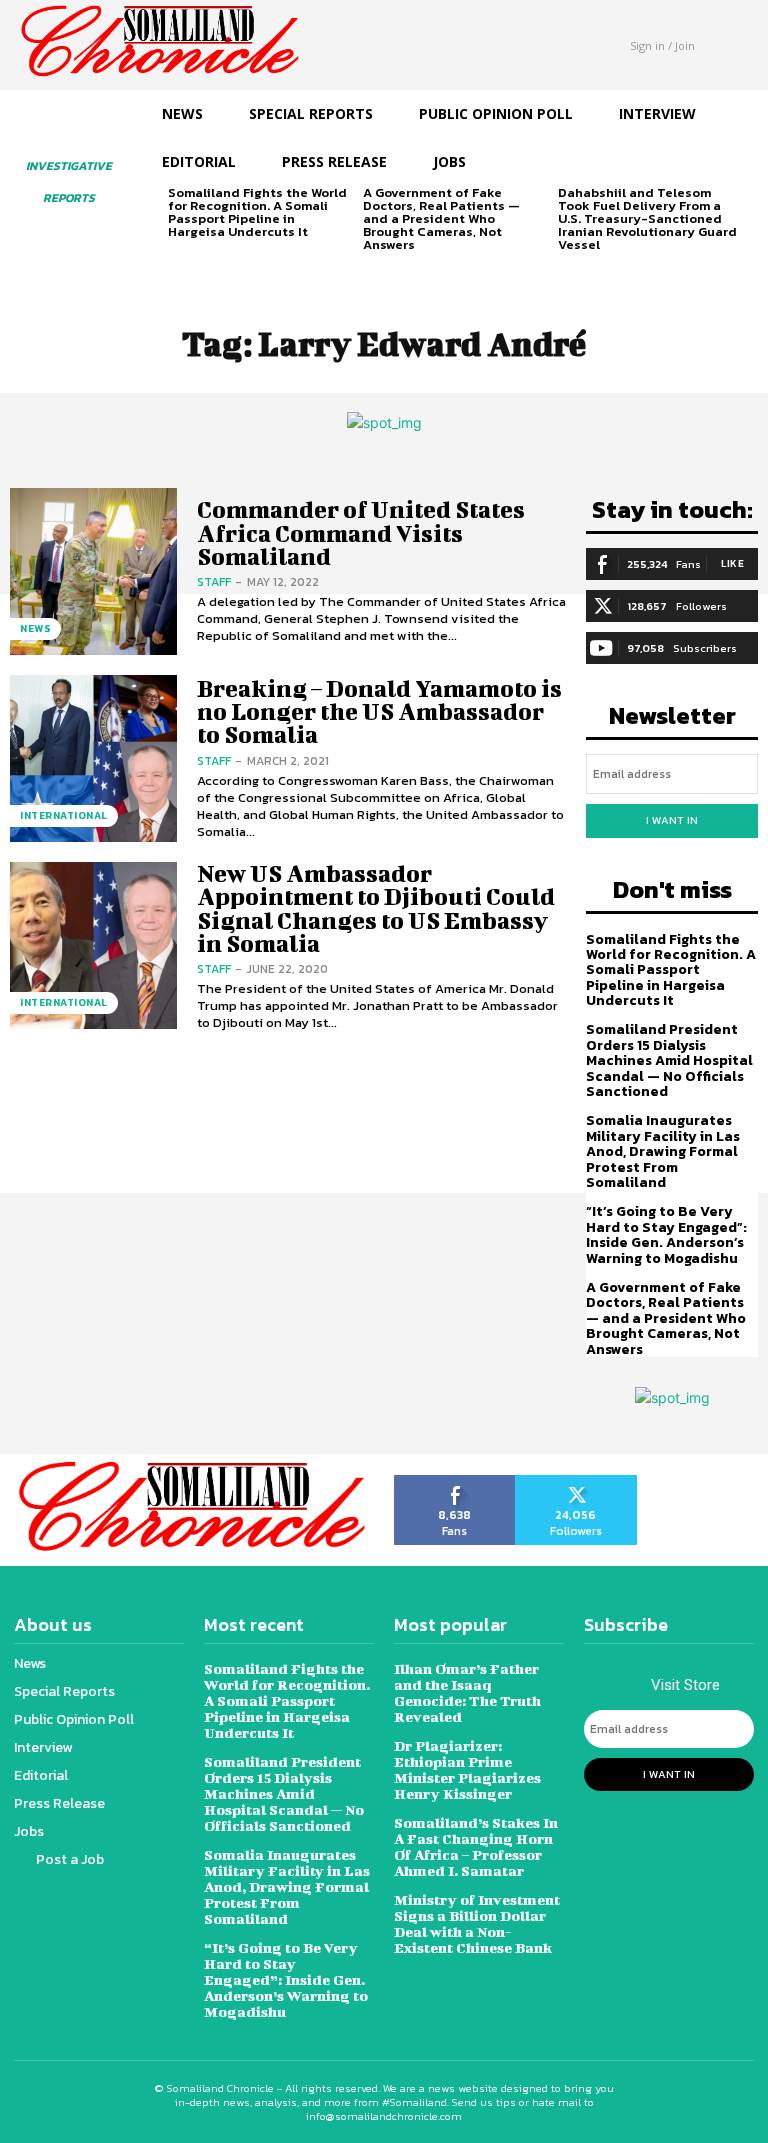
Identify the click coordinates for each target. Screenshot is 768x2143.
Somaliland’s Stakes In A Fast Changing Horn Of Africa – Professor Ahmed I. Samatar (476, 1846)
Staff (214, 582)
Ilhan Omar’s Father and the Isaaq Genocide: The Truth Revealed (467, 1692)
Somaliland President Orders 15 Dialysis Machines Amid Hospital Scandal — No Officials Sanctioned (669, 1060)
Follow (576, 1482)
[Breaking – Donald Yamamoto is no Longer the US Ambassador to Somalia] (93, 758)
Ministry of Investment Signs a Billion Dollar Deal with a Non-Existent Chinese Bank (477, 1923)
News (35, 628)
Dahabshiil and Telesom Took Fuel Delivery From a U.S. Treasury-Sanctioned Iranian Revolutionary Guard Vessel (647, 218)
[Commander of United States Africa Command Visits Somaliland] (93, 571)
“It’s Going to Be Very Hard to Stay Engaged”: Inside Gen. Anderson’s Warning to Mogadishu (666, 1234)
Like (732, 563)
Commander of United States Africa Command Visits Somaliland (361, 532)
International (64, 815)
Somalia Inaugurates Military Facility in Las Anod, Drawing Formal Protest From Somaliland (663, 1151)
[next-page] (212, 263)
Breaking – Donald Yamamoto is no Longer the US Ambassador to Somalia (379, 711)
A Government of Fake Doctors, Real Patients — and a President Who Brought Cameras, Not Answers (441, 218)
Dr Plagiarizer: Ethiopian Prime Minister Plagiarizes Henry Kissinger (467, 1769)
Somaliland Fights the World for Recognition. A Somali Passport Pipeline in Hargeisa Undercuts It (257, 212)
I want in (672, 820)
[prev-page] (180, 263)
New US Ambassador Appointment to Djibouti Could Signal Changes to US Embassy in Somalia (376, 908)
